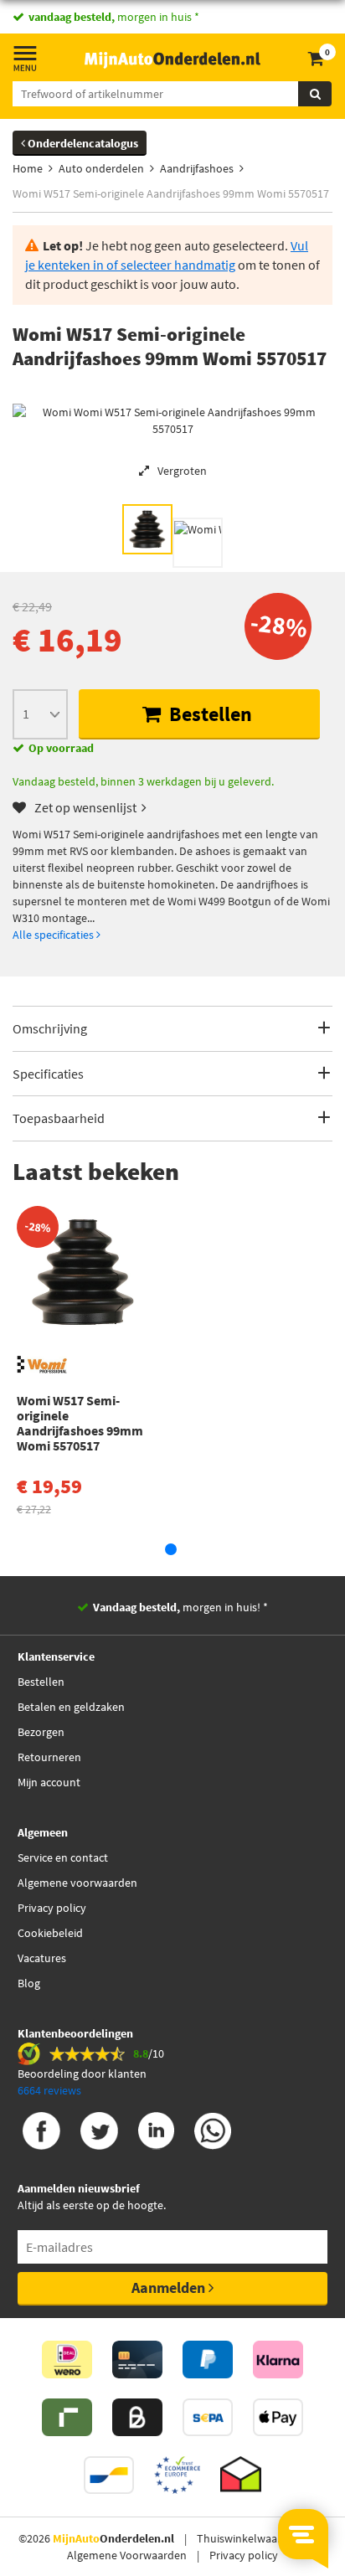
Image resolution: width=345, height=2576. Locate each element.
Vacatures (42, 1958)
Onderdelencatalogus (82, 143)
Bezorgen (41, 1732)
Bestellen (209, 714)
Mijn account (49, 1782)
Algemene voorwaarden (77, 1883)
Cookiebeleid (50, 1933)
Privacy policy (52, 1908)
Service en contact (63, 1857)
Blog (29, 1983)
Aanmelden (170, 2287)
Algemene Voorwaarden (127, 2555)
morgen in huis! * (180, 1607)
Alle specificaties (54, 935)
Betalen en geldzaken (71, 1707)
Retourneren (49, 1757)
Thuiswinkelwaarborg (251, 2538)
